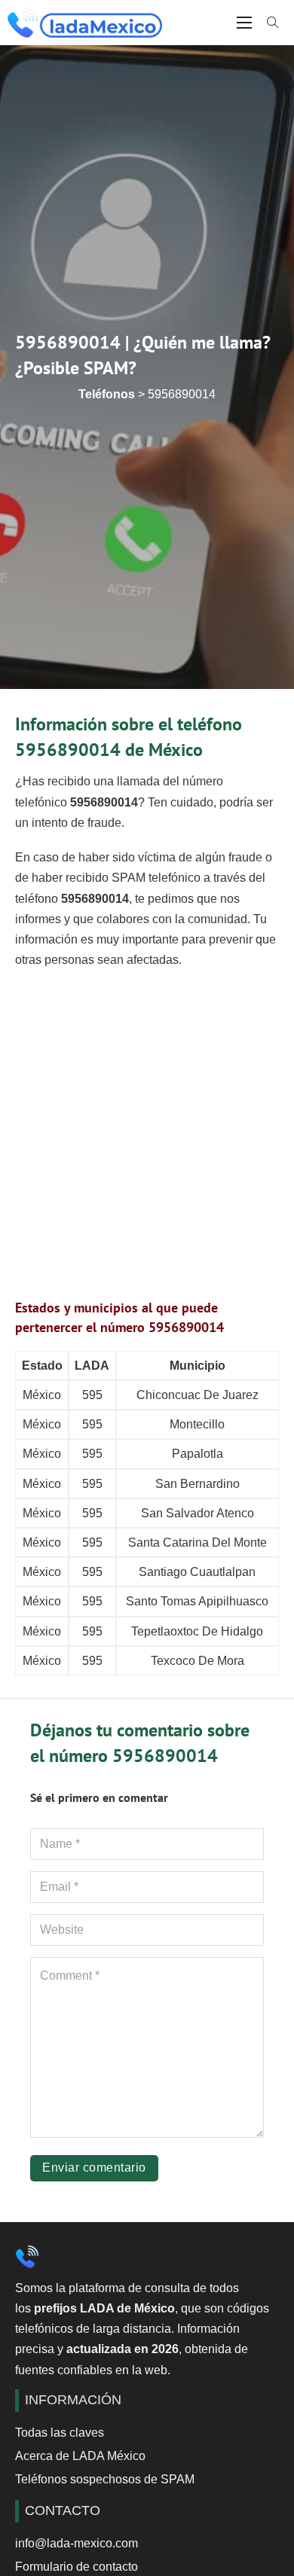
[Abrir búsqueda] (273, 23)
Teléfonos (107, 394)
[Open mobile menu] (244, 23)
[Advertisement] (147, 1130)
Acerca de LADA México (80, 2456)
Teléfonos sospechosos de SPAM (105, 2479)
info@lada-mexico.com (77, 2543)
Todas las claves (60, 2433)
